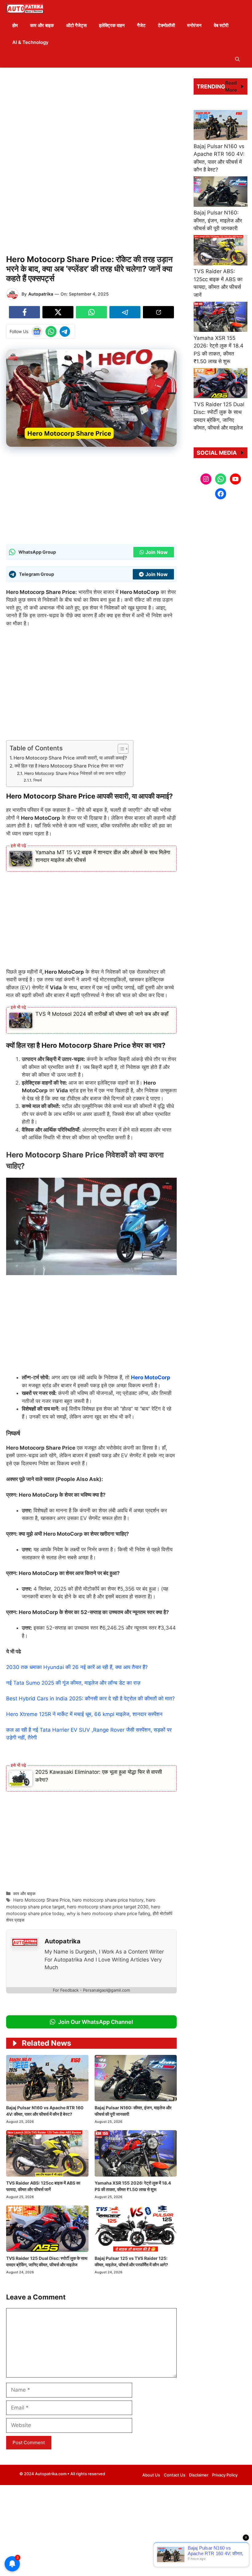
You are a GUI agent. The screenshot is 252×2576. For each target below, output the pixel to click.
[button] (237, 59)
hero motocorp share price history (108, 1900)
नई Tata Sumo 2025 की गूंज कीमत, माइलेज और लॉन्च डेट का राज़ (73, 1683)
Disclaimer (199, 2475)
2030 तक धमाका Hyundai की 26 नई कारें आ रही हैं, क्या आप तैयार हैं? (77, 1667)
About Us (151, 2475)
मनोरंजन (194, 25)
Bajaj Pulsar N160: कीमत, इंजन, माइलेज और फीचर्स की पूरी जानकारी (218, 220)
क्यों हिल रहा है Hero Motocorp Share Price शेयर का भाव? (69, 766)
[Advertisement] (91, 117)
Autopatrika (41, 294)
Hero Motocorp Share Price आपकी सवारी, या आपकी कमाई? (70, 758)
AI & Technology (30, 42)
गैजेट (141, 25)
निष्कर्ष (37, 780)
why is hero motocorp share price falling (108, 1913)
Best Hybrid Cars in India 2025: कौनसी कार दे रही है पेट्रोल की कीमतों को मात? (91, 1698)
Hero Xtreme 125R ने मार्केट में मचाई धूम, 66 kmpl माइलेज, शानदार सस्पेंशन (84, 1714)
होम (15, 25)
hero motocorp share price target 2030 (108, 1907)
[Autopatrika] (25, 8)
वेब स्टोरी (221, 25)
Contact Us (175, 2475)
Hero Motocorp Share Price (41, 1900)
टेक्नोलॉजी (166, 25)
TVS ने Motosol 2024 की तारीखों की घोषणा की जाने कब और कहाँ (102, 1014)
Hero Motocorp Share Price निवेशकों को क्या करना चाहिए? (75, 773)
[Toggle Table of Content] (120, 749)
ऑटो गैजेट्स (76, 25)
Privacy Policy (225, 2475)
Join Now (157, 552)
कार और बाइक (42, 25)
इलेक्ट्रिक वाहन (112, 25)
